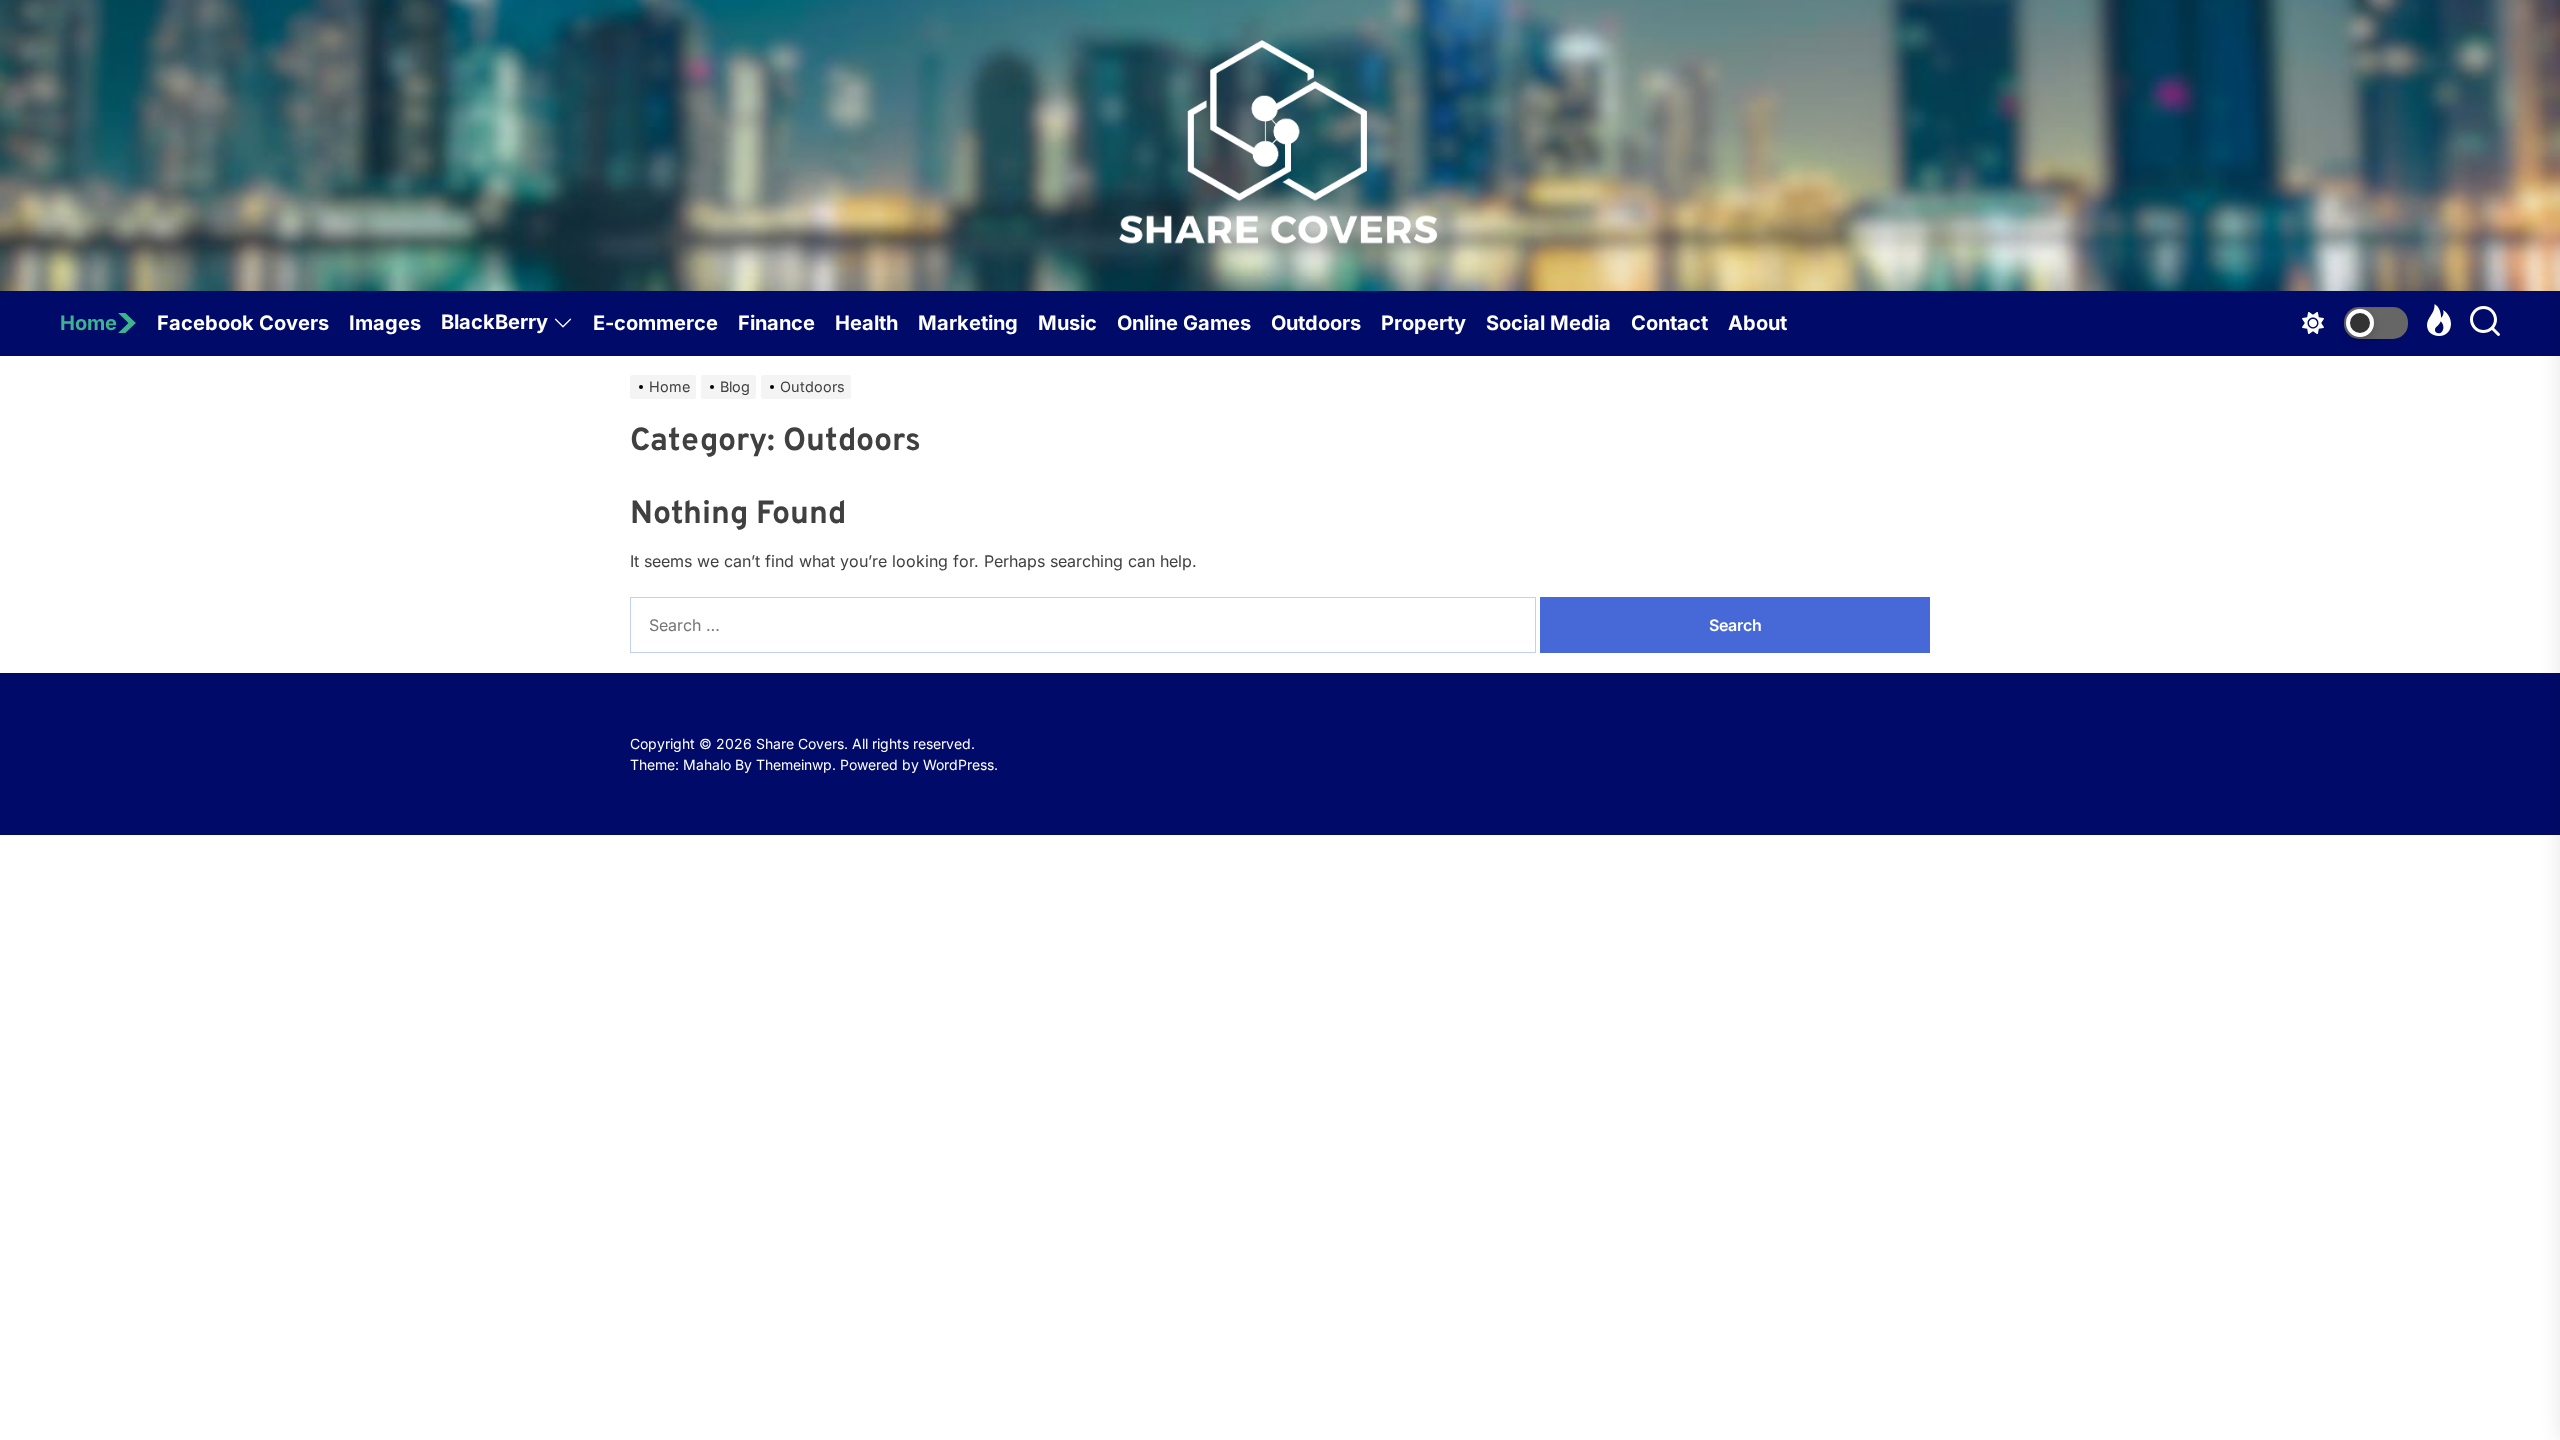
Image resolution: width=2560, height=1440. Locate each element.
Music (1067, 323)
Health (866, 323)
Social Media (1548, 323)
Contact (1669, 323)
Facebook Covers (243, 323)
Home (88, 323)
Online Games (1184, 323)
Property (1423, 323)
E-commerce (655, 323)
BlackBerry (494, 322)
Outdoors (1316, 323)
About (1757, 323)
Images (385, 323)
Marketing (968, 323)
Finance (776, 323)
